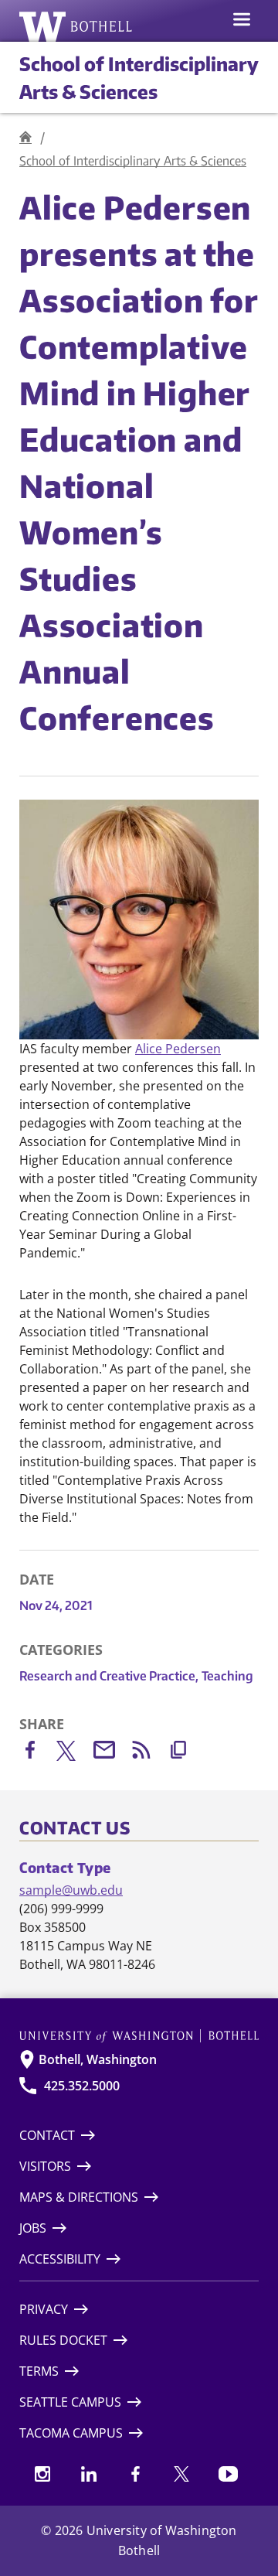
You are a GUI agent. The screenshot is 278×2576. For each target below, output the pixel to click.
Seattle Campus (70, 2402)
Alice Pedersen (178, 1049)
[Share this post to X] (75, 1754)
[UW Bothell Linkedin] (89, 2474)
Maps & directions (79, 2197)
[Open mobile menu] (242, 21)
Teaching (227, 1676)
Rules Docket (63, 2340)
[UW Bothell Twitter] (181, 2474)
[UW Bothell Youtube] (228, 2474)
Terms (39, 2371)
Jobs (33, 2228)
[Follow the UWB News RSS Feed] (149, 1753)
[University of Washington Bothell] (76, 26)
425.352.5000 (82, 2086)
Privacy (44, 2309)
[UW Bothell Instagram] (42, 2474)
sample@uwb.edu (71, 1890)
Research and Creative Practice (109, 1676)
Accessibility (60, 2259)
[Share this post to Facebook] (38, 1753)
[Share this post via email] (112, 1753)
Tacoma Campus (71, 2433)
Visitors (45, 2166)
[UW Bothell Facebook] (135, 2474)
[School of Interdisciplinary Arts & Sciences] (25, 137)
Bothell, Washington (98, 2059)
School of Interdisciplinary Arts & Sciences (133, 161)
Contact (47, 2135)
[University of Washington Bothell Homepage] (139, 2036)
